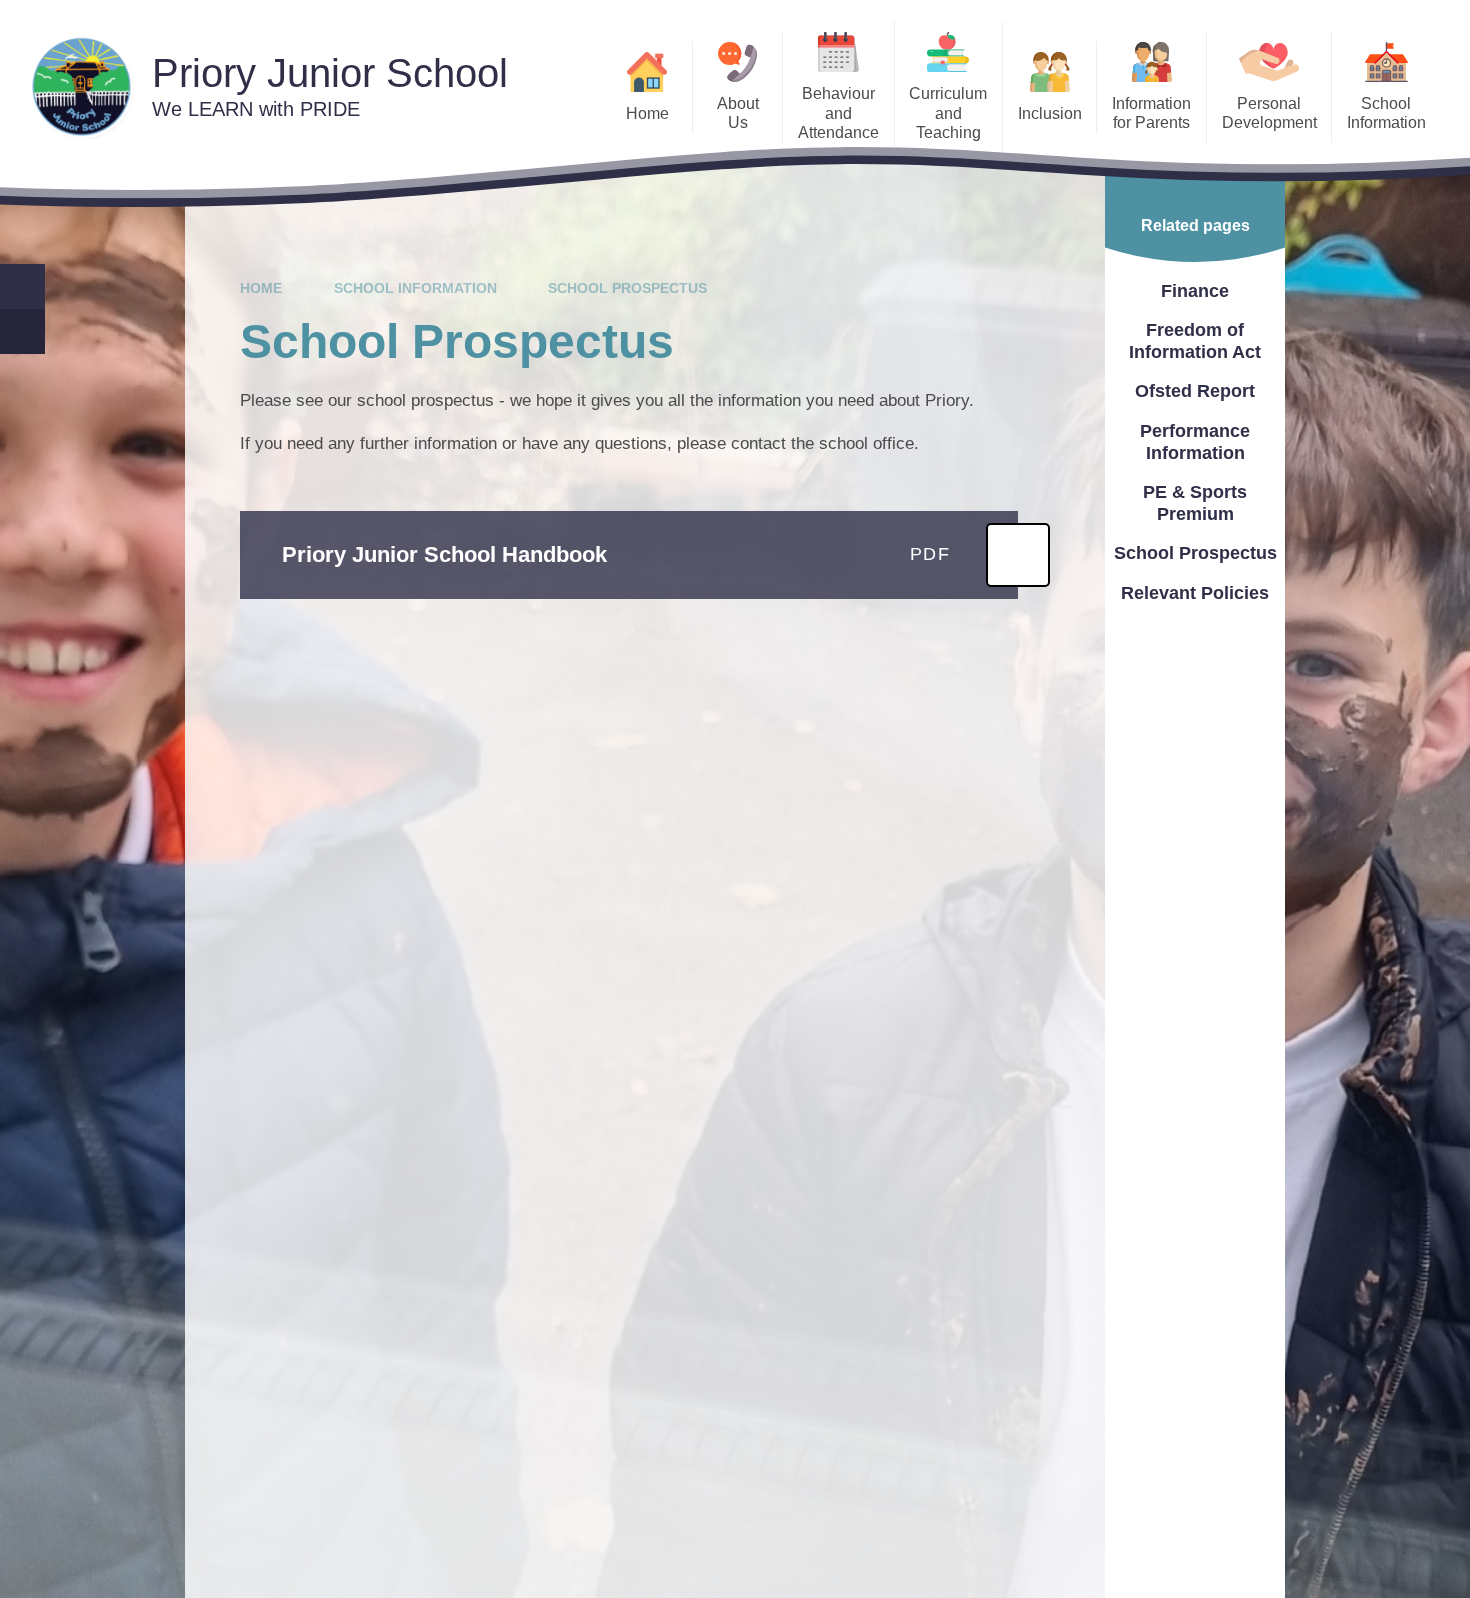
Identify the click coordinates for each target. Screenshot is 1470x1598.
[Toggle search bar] (22, 286)
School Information (415, 288)
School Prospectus (627, 288)
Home (261, 288)
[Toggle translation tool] (22, 331)
